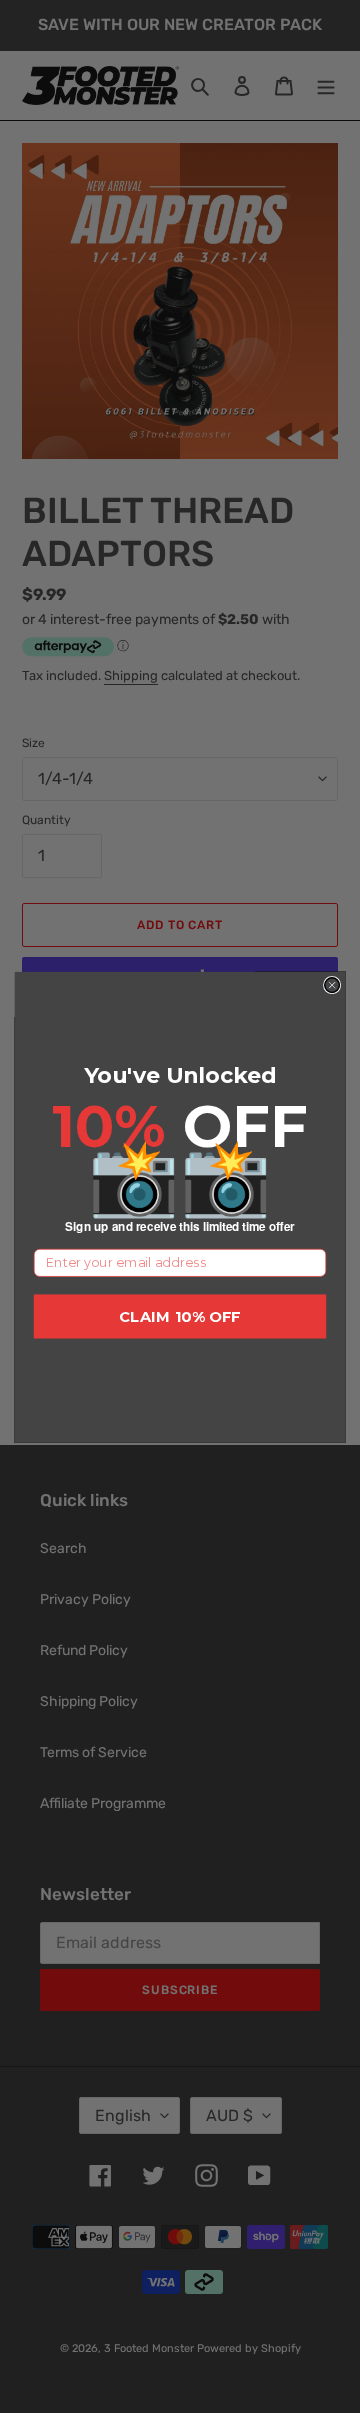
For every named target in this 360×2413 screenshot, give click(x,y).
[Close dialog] (332, 984)
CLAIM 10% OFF (180, 1316)
